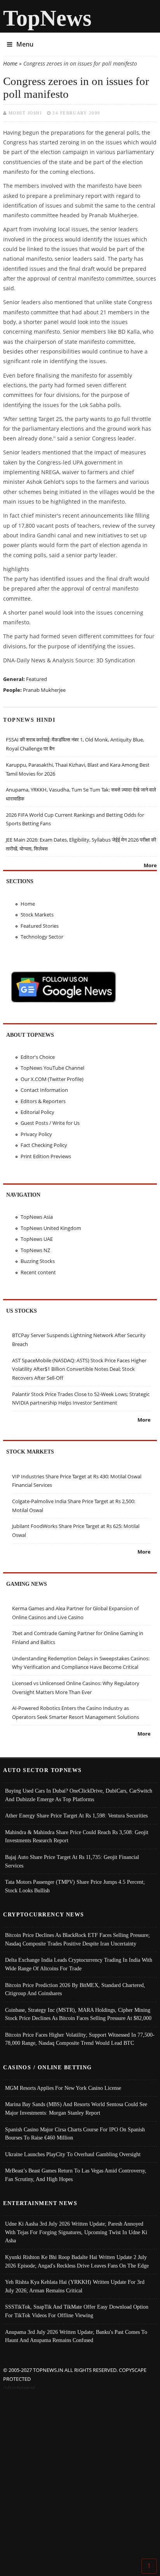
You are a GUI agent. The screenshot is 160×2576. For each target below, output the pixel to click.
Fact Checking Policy (44, 1145)
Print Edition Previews (46, 1156)
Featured (37, 679)
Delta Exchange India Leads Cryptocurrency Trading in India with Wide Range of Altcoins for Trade (79, 1964)
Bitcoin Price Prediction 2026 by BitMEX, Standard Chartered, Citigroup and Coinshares (75, 1989)
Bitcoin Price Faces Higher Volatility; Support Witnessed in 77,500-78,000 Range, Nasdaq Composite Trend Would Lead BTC (80, 2039)
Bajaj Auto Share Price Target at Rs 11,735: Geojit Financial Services (72, 1861)
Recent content (38, 1272)
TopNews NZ (35, 1250)
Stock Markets (37, 915)
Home (10, 63)
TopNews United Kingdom (51, 1228)
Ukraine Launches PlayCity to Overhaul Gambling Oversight (73, 2154)
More (150, 865)
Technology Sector (42, 937)
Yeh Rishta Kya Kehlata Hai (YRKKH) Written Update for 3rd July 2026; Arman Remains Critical (75, 2286)
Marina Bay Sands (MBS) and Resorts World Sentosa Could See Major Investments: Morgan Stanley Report (76, 2108)
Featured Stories (40, 926)
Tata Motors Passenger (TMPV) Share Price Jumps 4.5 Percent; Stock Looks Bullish (75, 1886)
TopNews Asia (37, 1217)
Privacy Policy (36, 1134)
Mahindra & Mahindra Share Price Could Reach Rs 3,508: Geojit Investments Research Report (77, 1836)
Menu (25, 44)
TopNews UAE (37, 1239)
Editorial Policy (37, 1112)
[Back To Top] (149, 2566)
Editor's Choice (38, 1057)
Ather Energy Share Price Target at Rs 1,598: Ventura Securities (76, 1815)
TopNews (47, 18)
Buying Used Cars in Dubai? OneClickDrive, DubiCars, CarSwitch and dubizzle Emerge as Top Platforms (79, 1795)
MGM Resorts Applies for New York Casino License (63, 2088)
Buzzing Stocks (38, 1261)
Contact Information (44, 1090)
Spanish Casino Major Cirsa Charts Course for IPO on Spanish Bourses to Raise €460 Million (75, 2134)
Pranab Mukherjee (44, 690)
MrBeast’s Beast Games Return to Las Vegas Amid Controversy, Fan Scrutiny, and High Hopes (76, 2175)
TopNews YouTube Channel (52, 1068)
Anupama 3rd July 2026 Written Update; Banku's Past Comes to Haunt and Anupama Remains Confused (76, 2336)
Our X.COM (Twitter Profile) (52, 1079)
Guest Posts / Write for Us (50, 1123)
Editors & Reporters (43, 1101)
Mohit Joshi (25, 113)
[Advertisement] (80, 2476)
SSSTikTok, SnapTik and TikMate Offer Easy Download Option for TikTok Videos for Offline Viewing (77, 2311)
